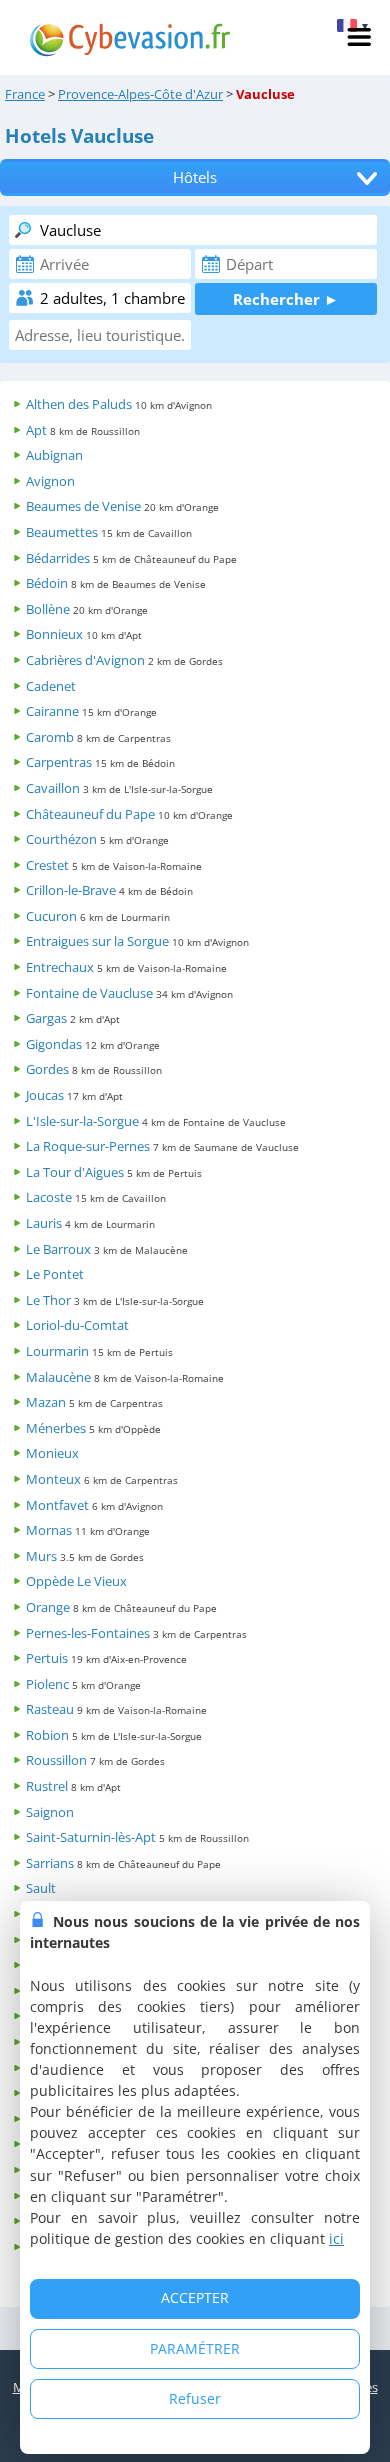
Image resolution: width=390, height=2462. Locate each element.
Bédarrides (58, 558)
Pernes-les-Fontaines (88, 1633)
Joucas (45, 1095)
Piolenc (47, 1684)
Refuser (195, 2398)
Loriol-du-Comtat (77, 1325)
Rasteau (50, 1709)
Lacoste (49, 1197)
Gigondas (54, 1044)
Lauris (44, 1223)
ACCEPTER (195, 2297)
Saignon (50, 1812)
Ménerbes (56, 1428)
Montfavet (57, 1505)
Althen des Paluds (79, 404)
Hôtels (195, 177)
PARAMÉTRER (195, 2348)
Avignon (50, 481)
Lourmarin (57, 1351)
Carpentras (59, 762)
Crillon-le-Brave (71, 890)
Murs (41, 1556)
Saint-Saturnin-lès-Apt (91, 1837)
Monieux (52, 1453)
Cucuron (51, 916)
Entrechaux (60, 967)
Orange (48, 1607)
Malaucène (58, 1377)
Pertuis (47, 1658)
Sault (41, 1888)
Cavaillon (53, 788)
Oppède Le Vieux (76, 1581)
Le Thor (48, 1300)
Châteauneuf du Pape (90, 814)
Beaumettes (62, 532)
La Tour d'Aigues (75, 1172)
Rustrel (47, 1786)
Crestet (47, 865)
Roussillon (56, 1760)
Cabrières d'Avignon (85, 660)
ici (336, 2238)
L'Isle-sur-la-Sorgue (82, 1121)
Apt (36, 430)
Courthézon (61, 839)
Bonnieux (54, 634)
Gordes (47, 1069)
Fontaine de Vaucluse (89, 993)
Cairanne (52, 711)
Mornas (49, 1530)
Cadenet (51, 686)
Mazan (46, 1402)
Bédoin (47, 583)
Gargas (46, 1018)
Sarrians (50, 1863)
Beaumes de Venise (83, 506)
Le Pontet (55, 1274)
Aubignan (54, 455)
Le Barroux (58, 1249)
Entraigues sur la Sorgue (97, 941)
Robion (47, 1735)
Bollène (48, 609)
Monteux (53, 1479)
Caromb (50, 737)
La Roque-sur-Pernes (88, 1146)
